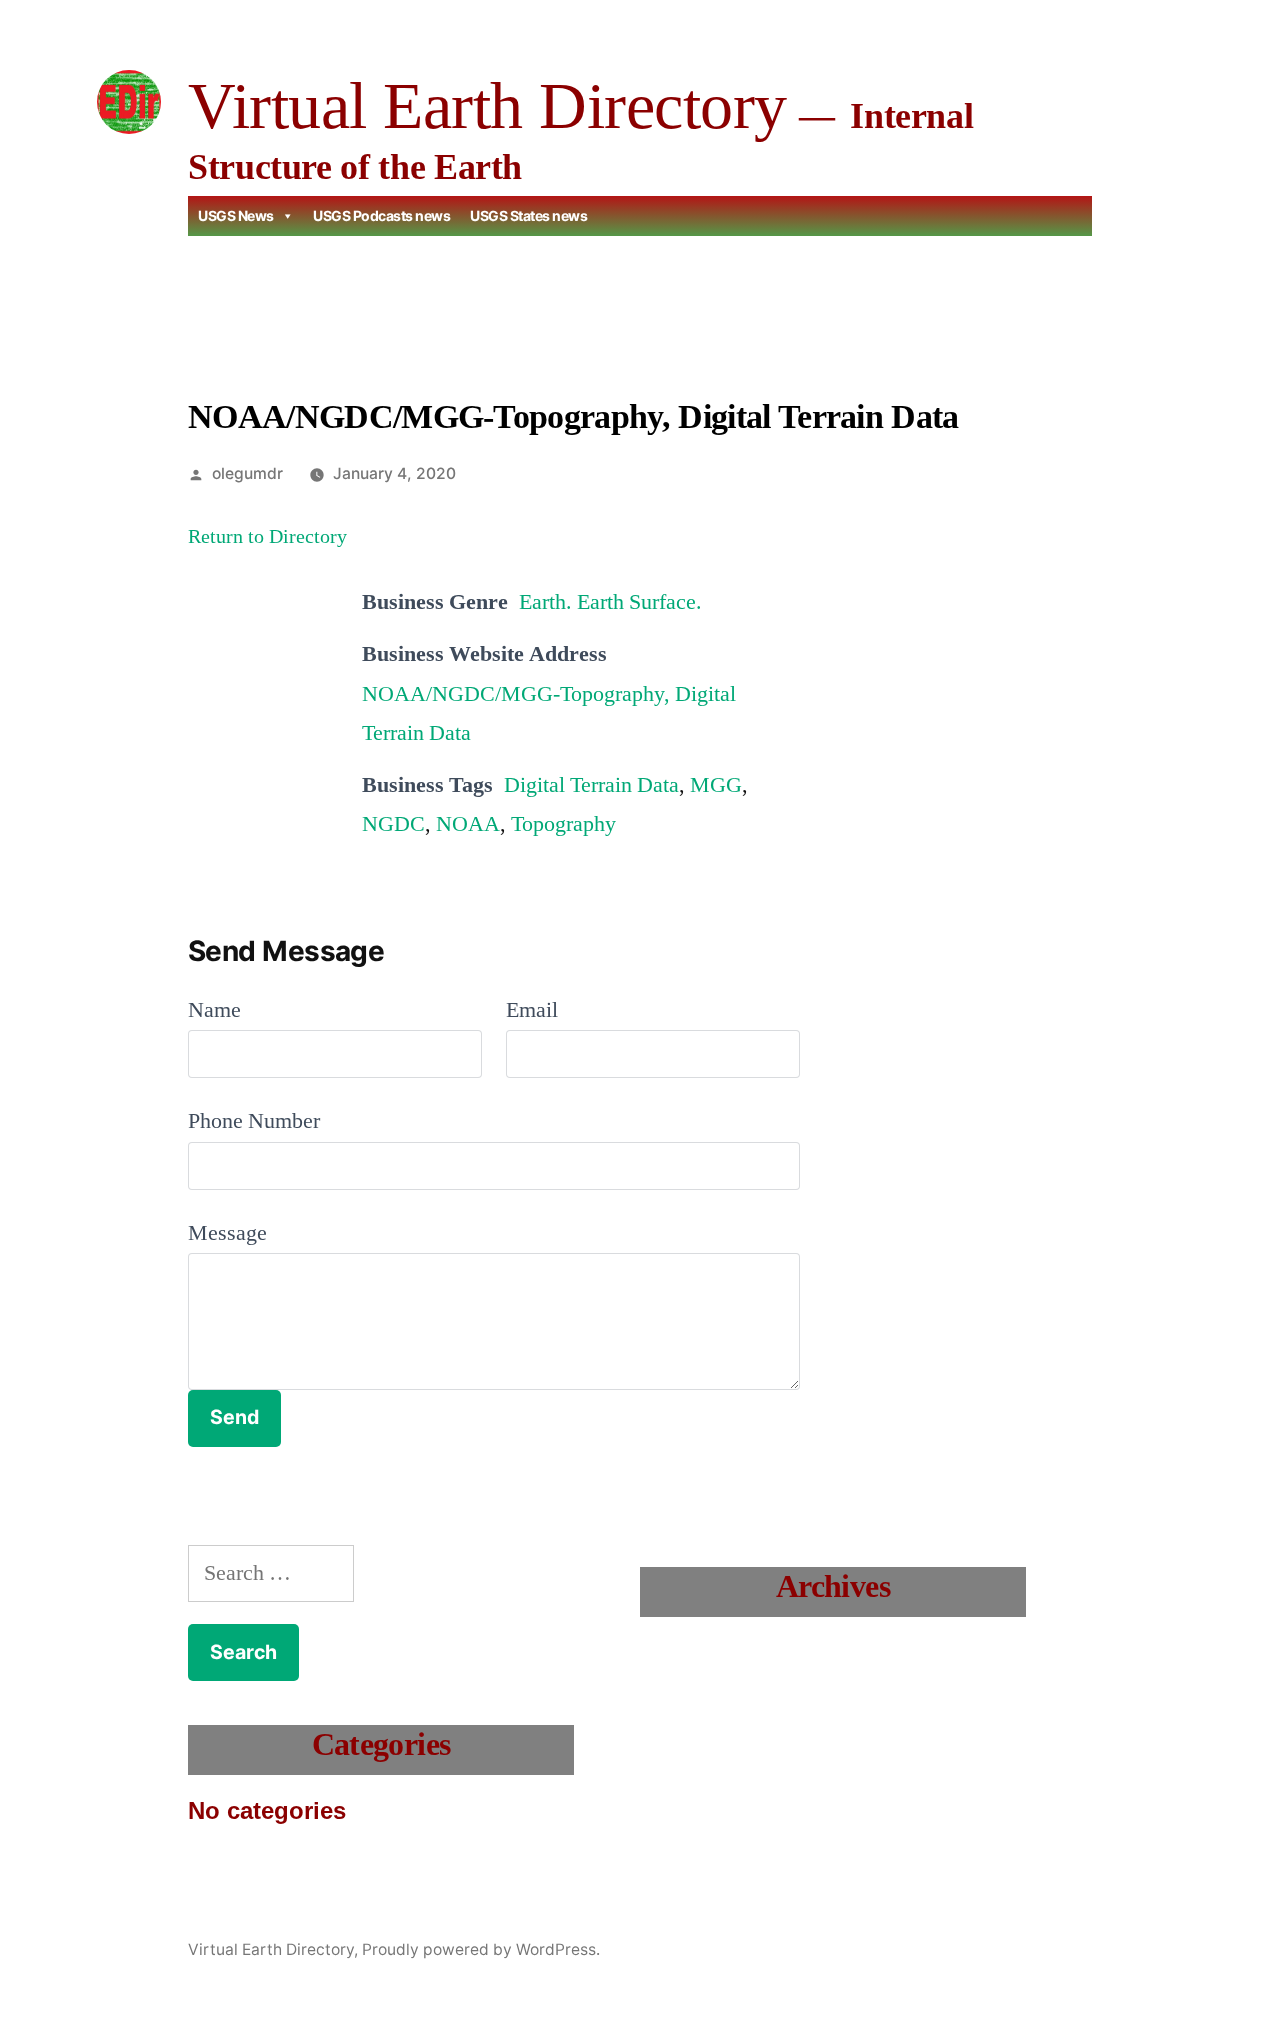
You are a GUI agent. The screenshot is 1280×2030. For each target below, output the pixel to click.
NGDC (393, 824)
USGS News (236, 215)
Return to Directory (267, 537)
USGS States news (528, 215)
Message (227, 1233)
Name (214, 1010)
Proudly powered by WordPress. (481, 1949)
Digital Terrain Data (591, 785)
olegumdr (247, 473)
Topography (563, 824)
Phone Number (254, 1121)
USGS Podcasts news (381, 215)
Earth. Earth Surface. (610, 602)
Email (532, 1010)
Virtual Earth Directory (487, 105)
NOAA (468, 824)
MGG (716, 785)
